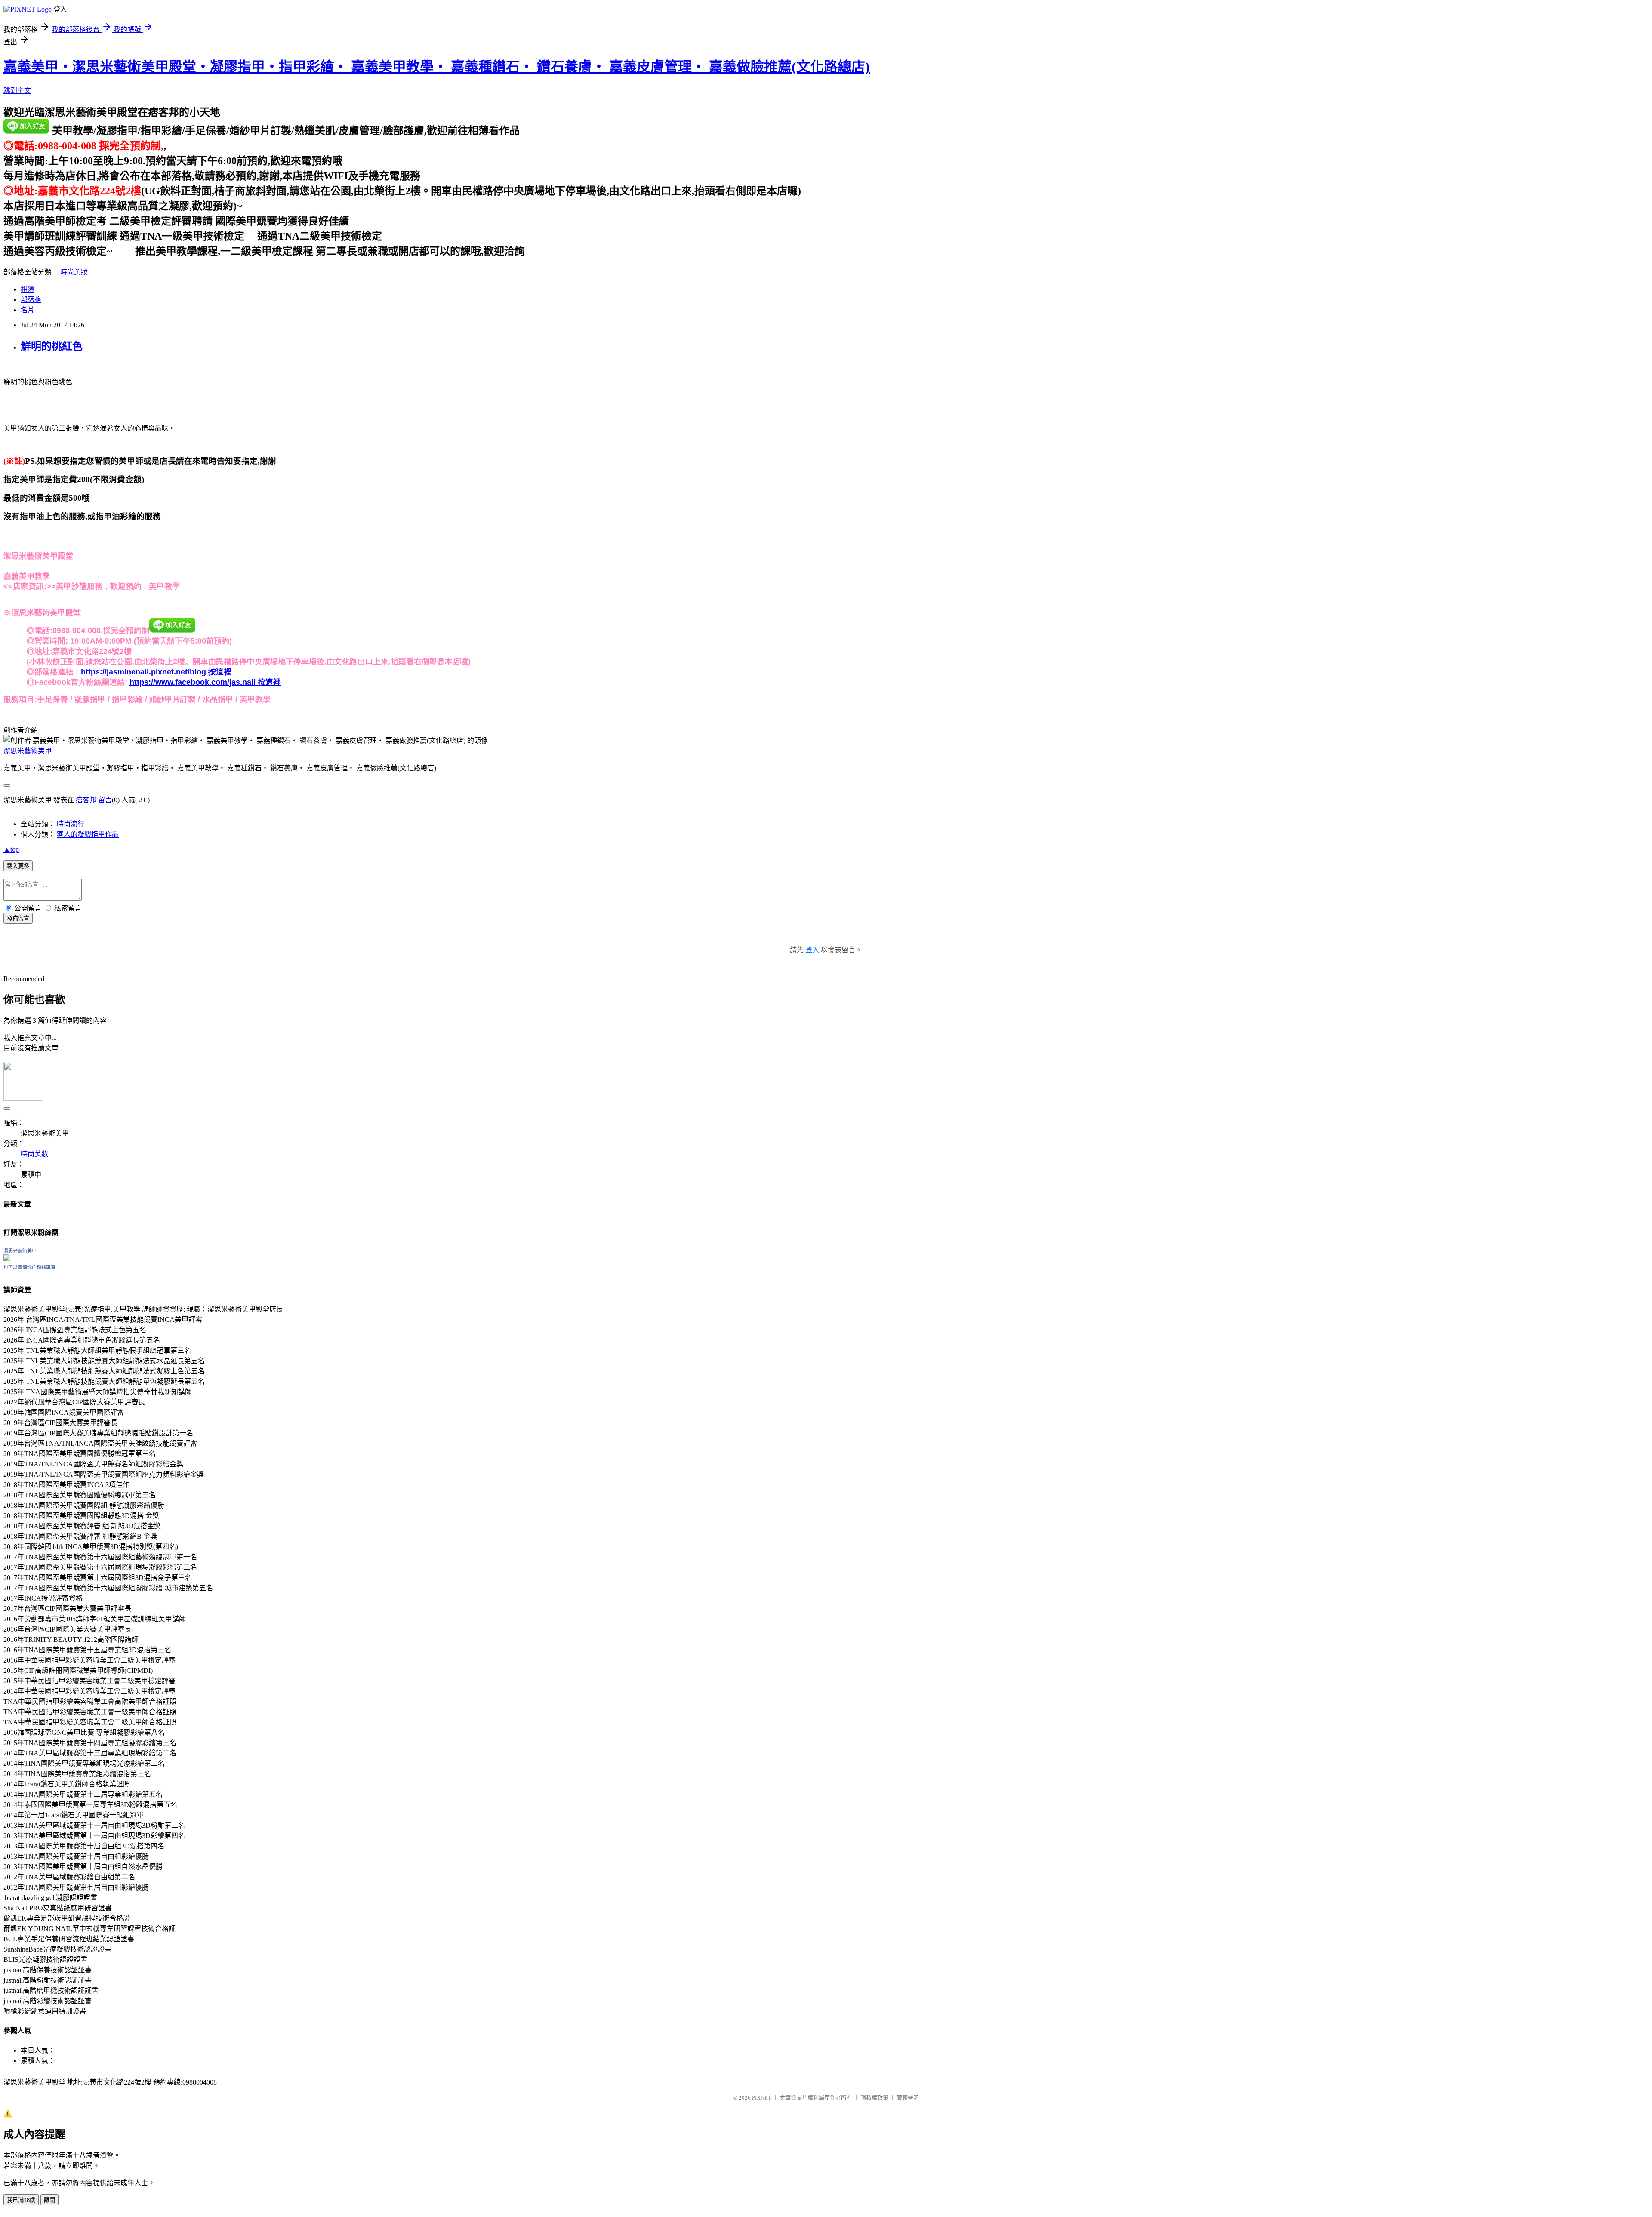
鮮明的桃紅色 (52, 346)
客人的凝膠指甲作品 (88, 834)
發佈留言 (18, 919)
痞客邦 (86, 800)
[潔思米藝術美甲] (7, 1259)
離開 (49, 2200)
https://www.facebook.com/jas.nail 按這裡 (205, 682)
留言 (105, 800)
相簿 (28, 289)
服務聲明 (908, 2098)
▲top (11, 849)
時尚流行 (71, 824)
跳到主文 (17, 91)
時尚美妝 (74, 272)
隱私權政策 (874, 2098)
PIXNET (762, 2098)
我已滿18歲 (21, 2200)
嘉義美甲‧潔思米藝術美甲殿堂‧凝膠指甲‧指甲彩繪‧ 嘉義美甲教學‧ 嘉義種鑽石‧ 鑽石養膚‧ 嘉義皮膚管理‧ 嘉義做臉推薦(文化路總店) (437, 67)
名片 (28, 310)
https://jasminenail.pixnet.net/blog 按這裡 (156, 672)
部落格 (31, 300)
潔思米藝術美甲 (28, 751)
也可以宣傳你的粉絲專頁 (29, 1267)
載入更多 (18, 866)
